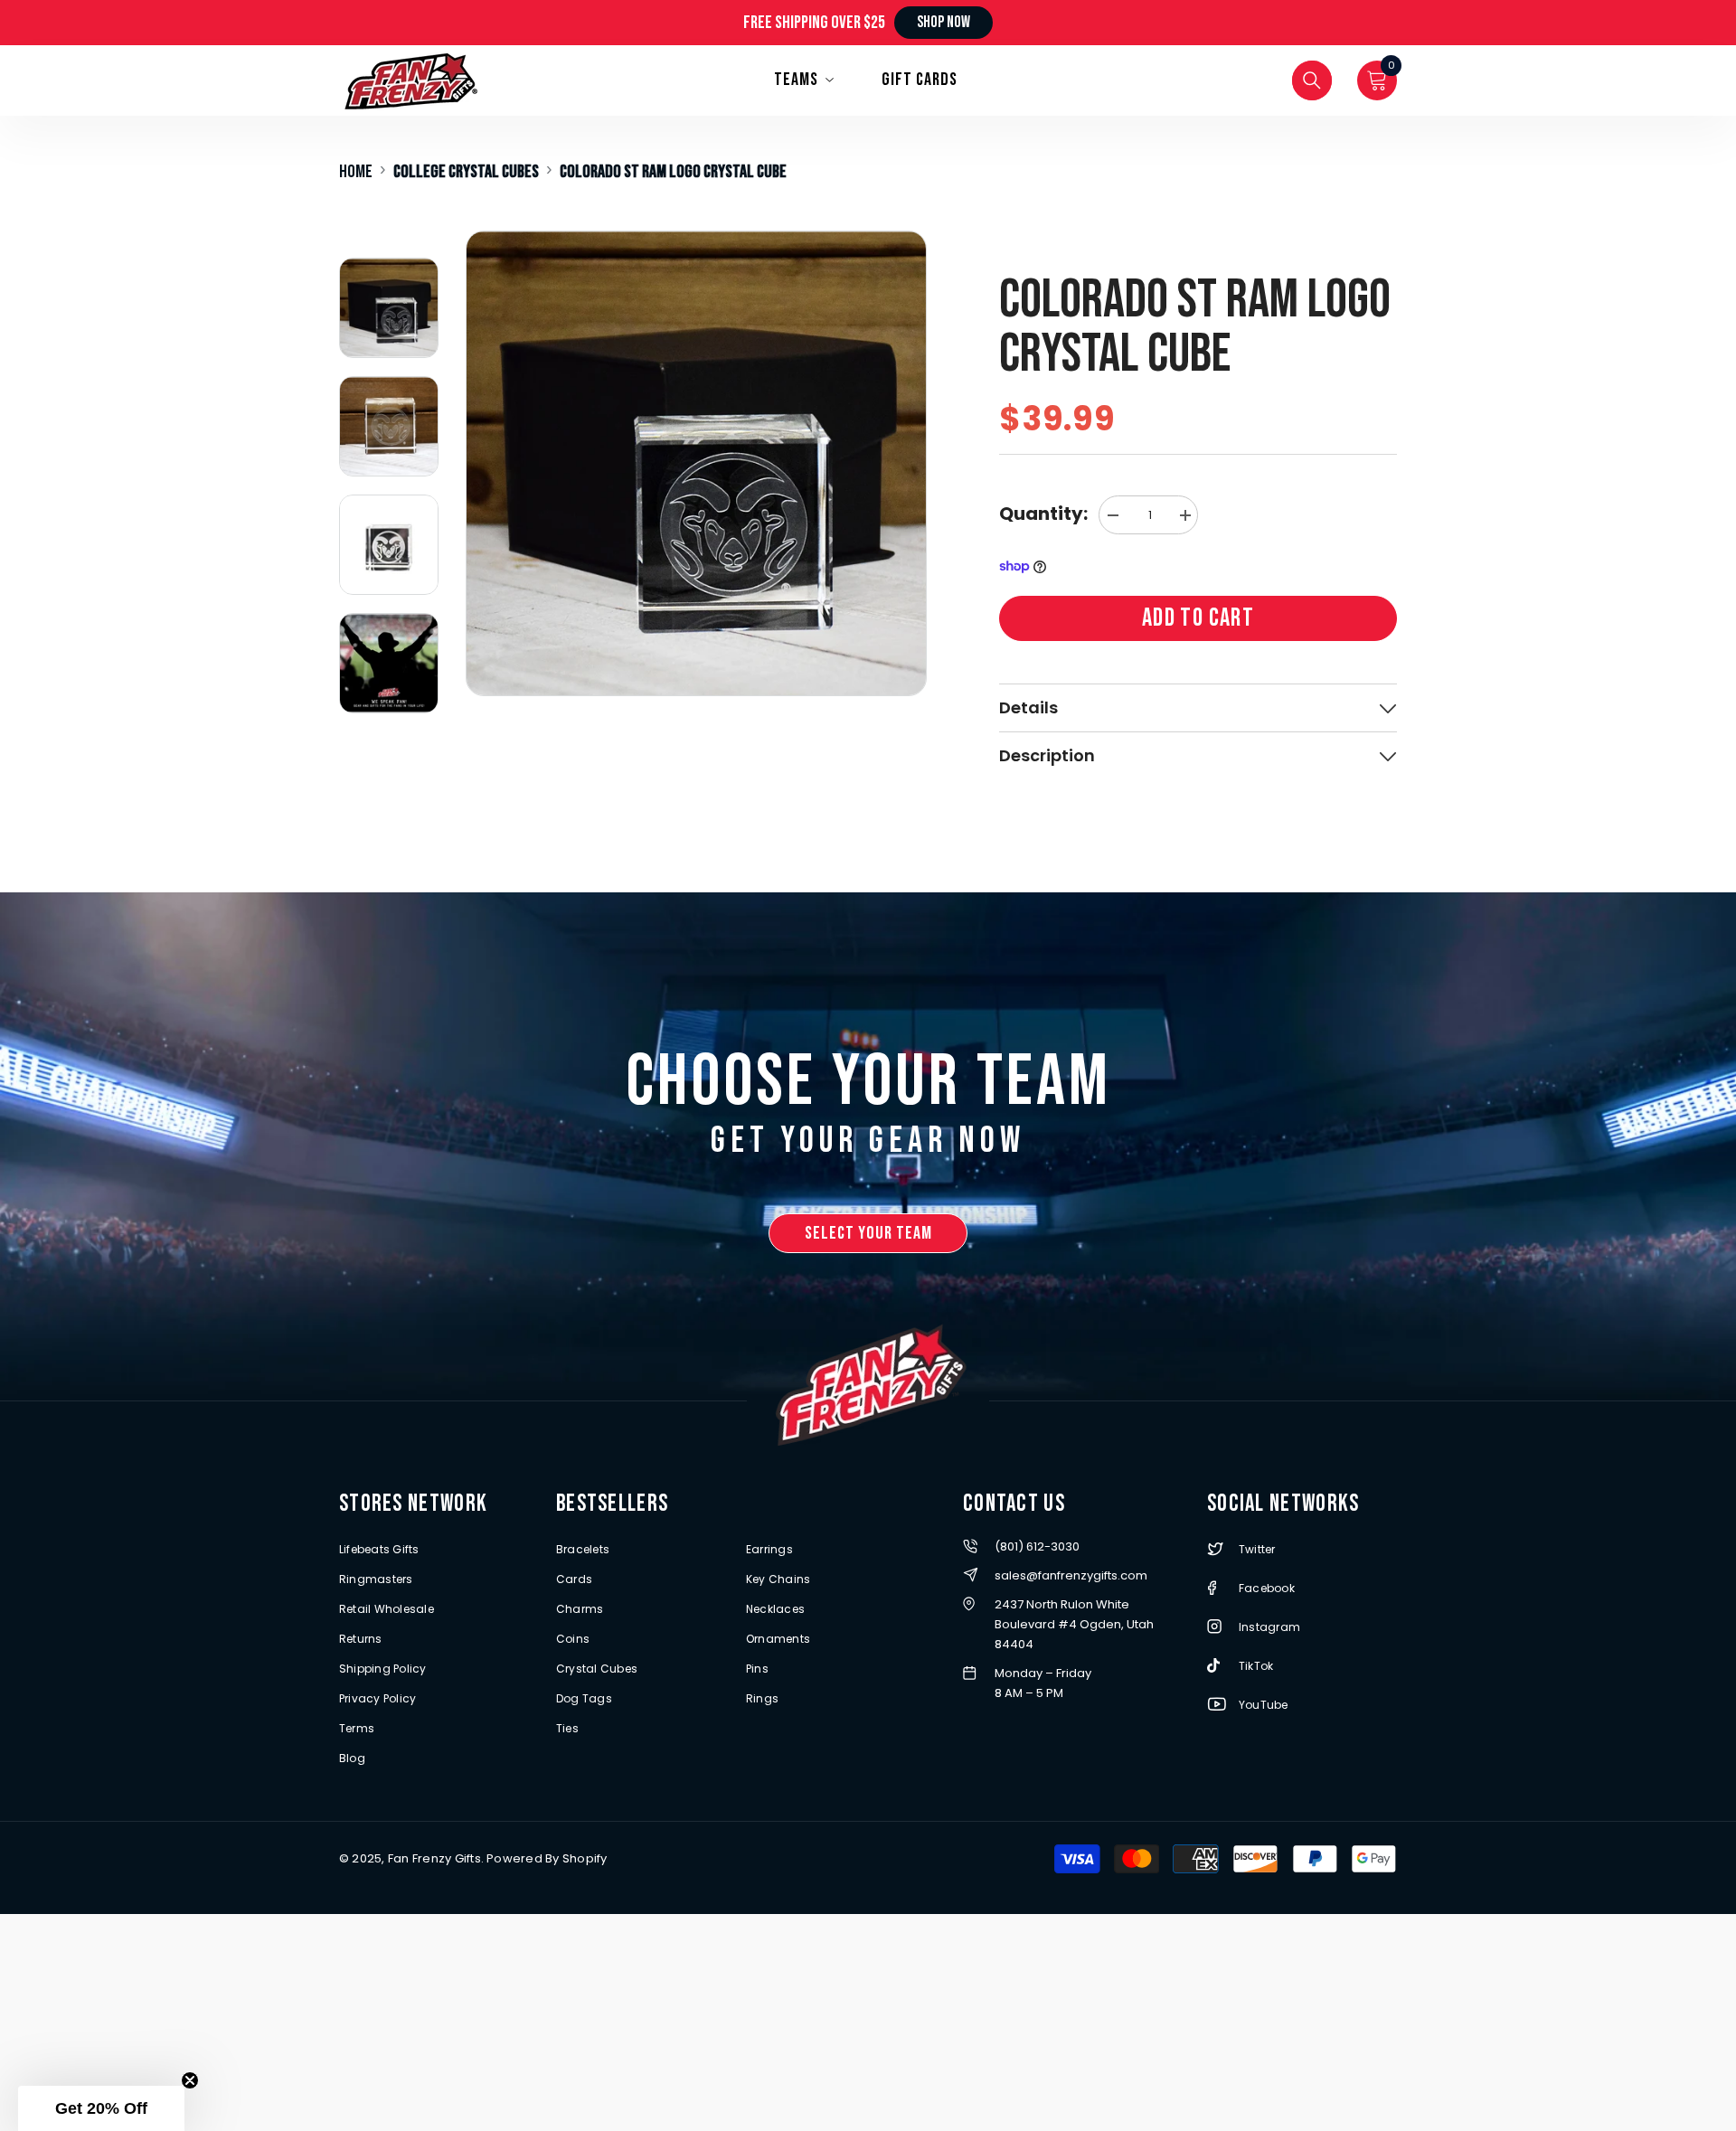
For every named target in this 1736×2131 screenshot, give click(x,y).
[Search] (1312, 80)
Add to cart (1198, 618)
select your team (868, 1233)
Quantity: (1043, 514)
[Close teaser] (190, 2080)
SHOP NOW (943, 22)
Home (356, 172)
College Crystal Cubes (466, 172)
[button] (101, 2108)
